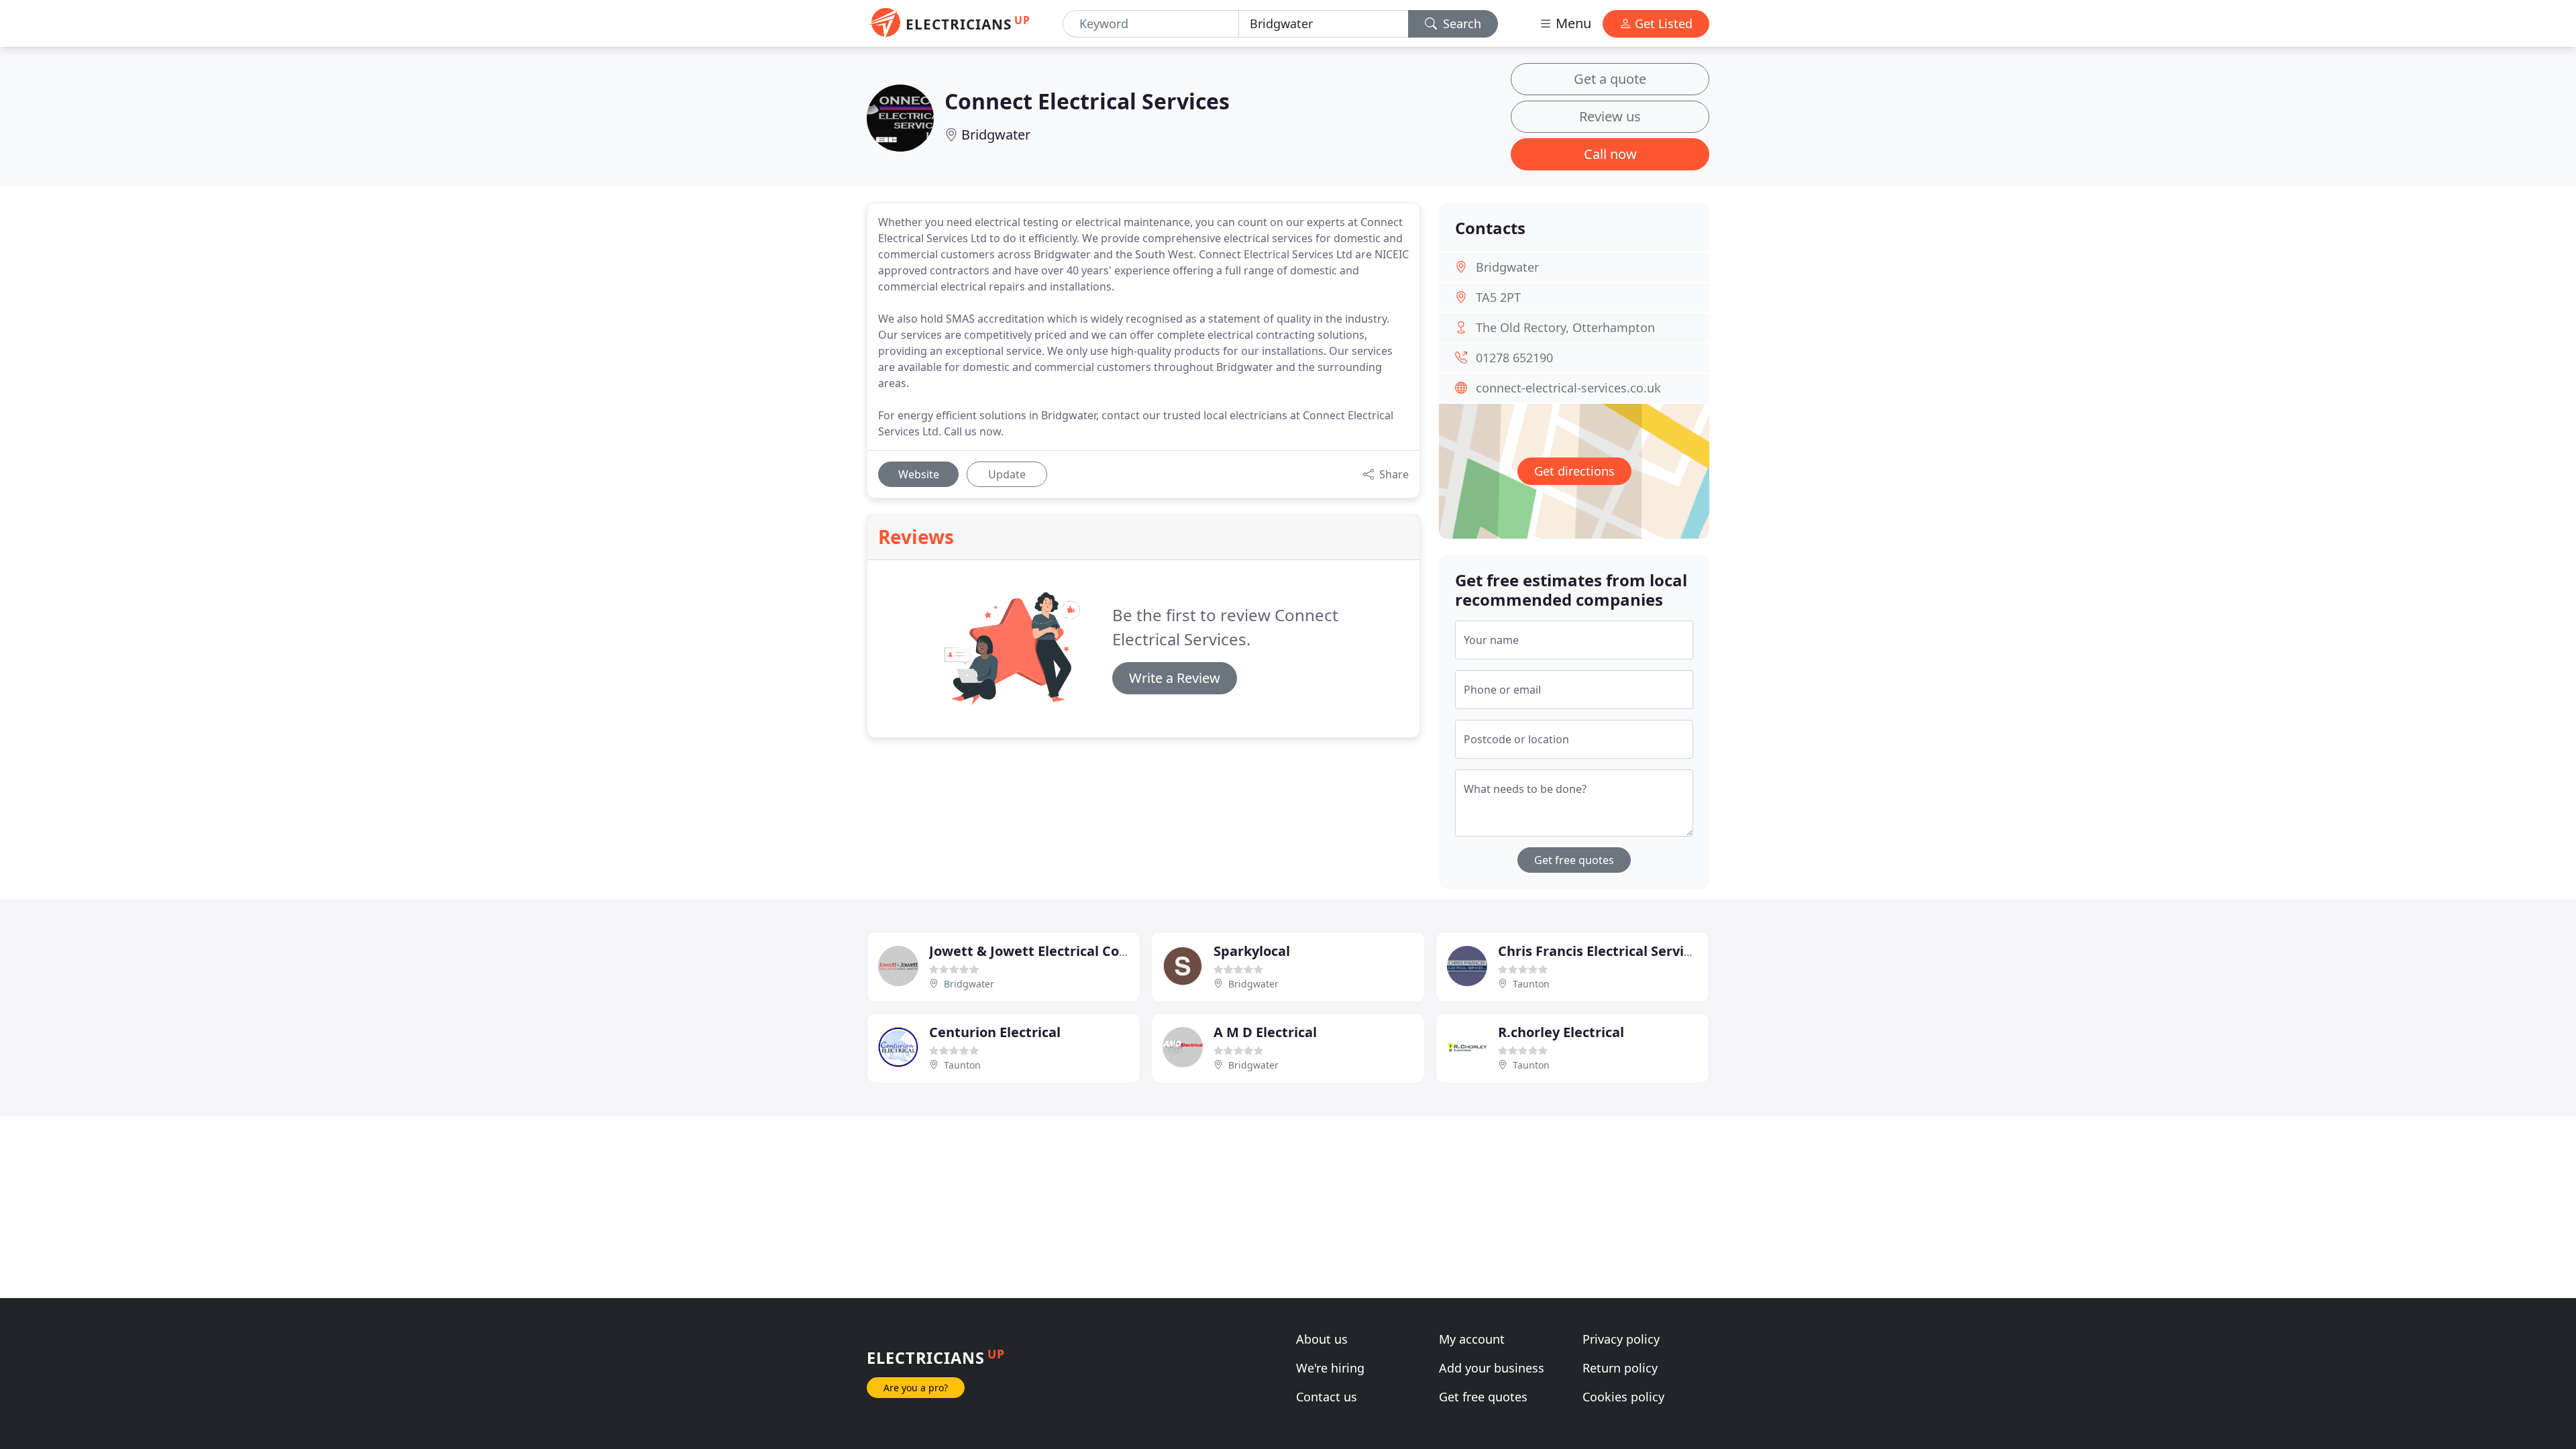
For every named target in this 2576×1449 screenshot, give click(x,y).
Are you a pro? (916, 1388)
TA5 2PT (1498, 297)
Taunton (1531, 984)
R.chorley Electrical (1561, 1032)
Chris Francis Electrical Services (1602, 951)
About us (1322, 1339)
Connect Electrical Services (1087, 101)
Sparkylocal (1252, 951)
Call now (1610, 154)
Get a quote (1610, 79)
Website (919, 474)
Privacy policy (1621, 1339)
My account (1472, 1339)
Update (1007, 474)
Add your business (1492, 1368)
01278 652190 (1514, 358)
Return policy (1620, 1368)
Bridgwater (996, 135)
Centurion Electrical (995, 1032)
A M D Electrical (1265, 1032)
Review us (1610, 116)
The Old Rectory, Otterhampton (1565, 327)
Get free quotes (1574, 860)
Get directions (1574, 471)
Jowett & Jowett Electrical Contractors (1055, 951)
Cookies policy (1623, 1397)
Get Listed (1662, 23)
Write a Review (1175, 678)
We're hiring (1330, 1368)
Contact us (1327, 1397)
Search (1460, 23)
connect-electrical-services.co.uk (1568, 388)
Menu (1572, 23)
